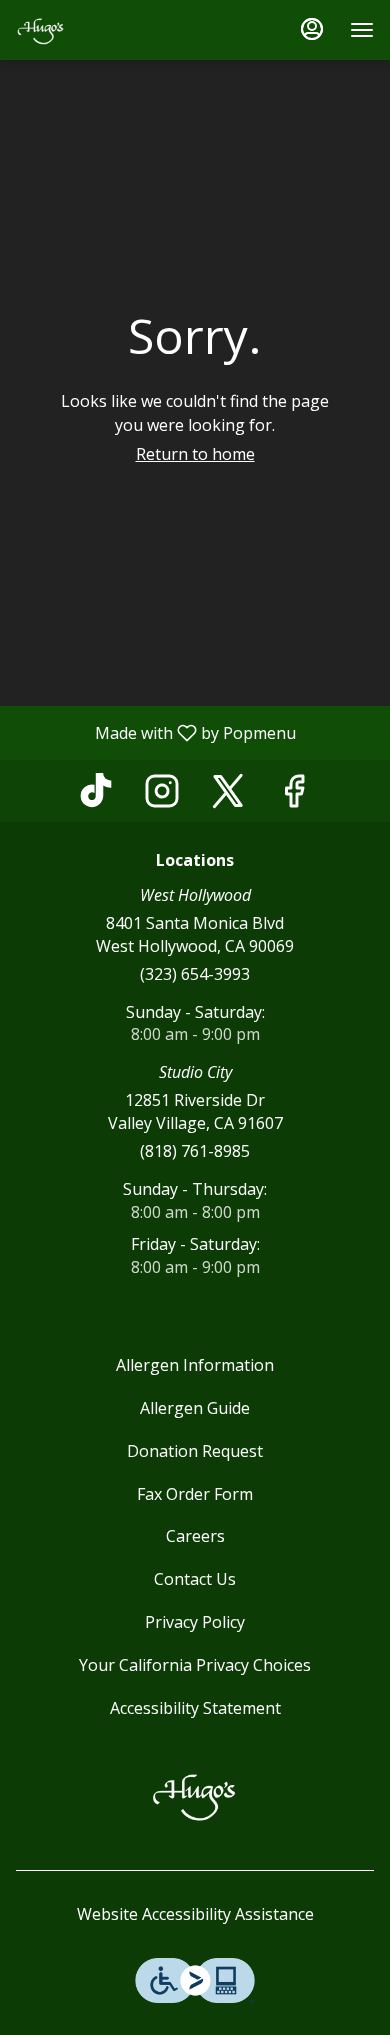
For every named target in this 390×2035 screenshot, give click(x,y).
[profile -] (312, 29)
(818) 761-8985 (195, 1151)
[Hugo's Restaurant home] (106, 30)
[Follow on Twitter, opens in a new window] (228, 795)
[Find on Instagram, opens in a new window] (162, 795)
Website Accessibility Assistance (195, 1914)
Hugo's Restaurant (195, 1795)
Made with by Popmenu (155, 732)
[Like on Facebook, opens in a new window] (294, 795)
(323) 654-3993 (195, 974)
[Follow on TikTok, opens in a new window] (96, 795)
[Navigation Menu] (362, 30)
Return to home (195, 454)
